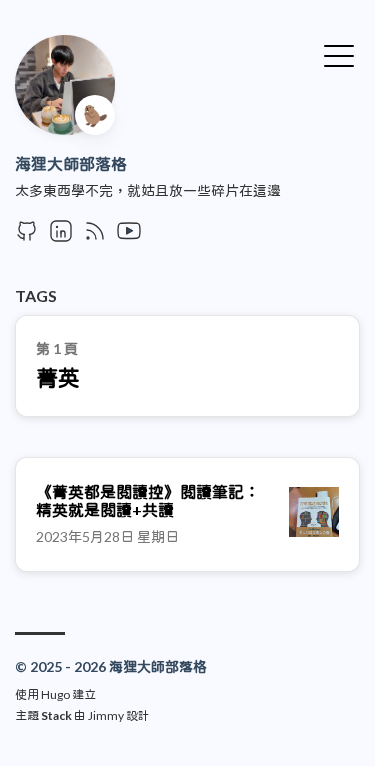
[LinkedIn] (61, 236)
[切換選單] (339, 54)
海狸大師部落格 (71, 163)
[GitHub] (27, 236)
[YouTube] (129, 236)
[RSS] (95, 236)
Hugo (55, 694)
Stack (56, 715)
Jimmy (106, 715)
